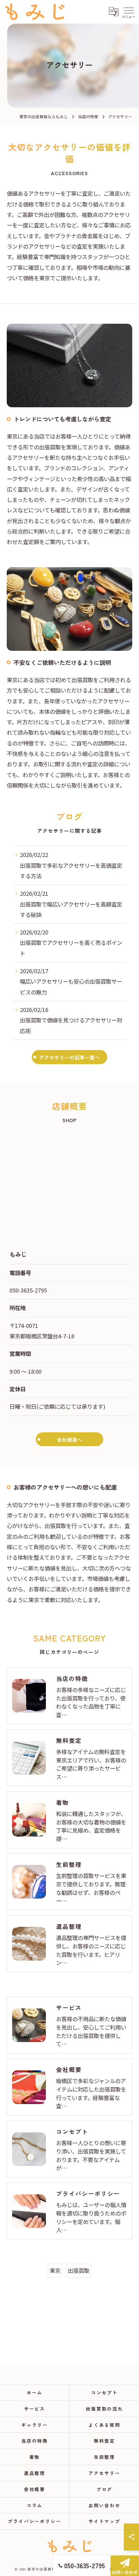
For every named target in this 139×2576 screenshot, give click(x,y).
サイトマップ (105, 2521)
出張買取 (79, 2270)
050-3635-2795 (28, 1290)
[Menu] (129, 12)
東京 (55, 2270)
